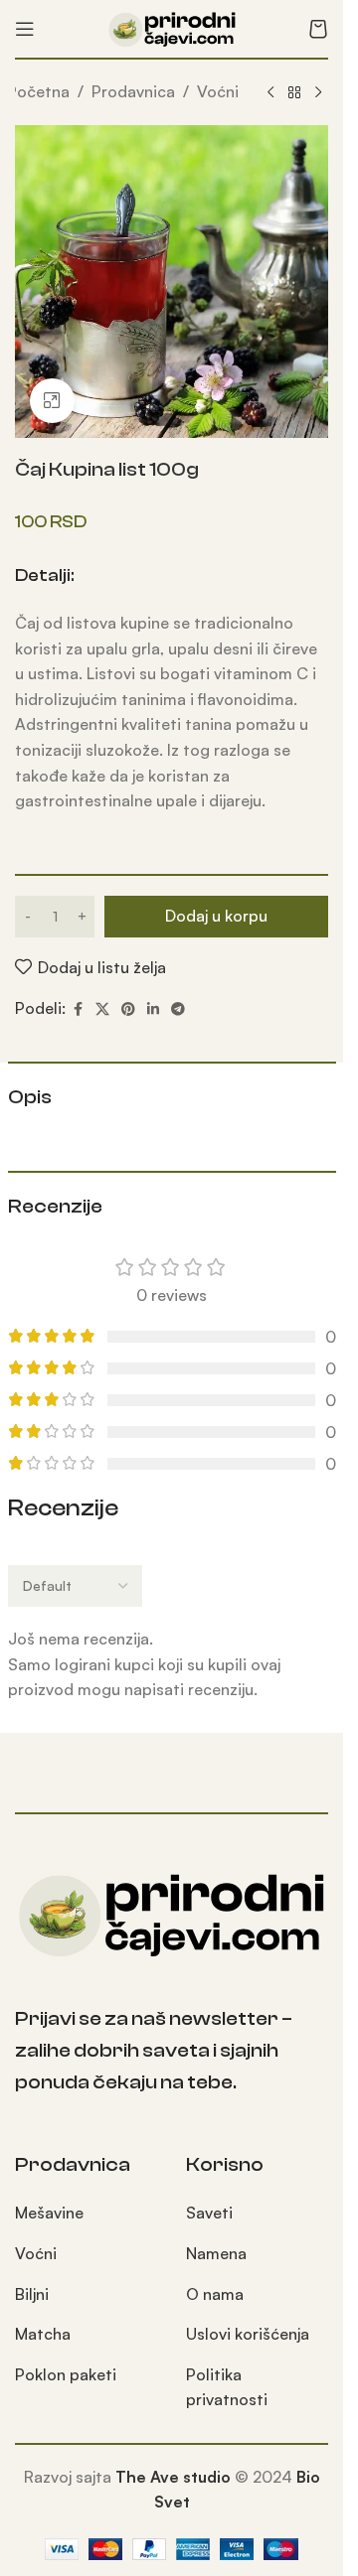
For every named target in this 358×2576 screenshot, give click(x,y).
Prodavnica (133, 91)
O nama (215, 2294)
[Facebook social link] (78, 1009)
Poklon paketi (66, 2374)
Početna (38, 91)
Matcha (43, 2334)
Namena (216, 2253)
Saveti (209, 2213)
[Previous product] (270, 93)
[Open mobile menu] (25, 29)
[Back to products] (294, 93)
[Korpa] (318, 29)
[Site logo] (172, 27)
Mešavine (49, 2213)
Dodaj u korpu (216, 916)
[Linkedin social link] (153, 1009)
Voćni (218, 91)
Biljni (32, 2294)
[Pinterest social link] (128, 1009)
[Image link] (172, 1912)
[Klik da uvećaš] (52, 401)
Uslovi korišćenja (248, 2334)
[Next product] (318, 93)
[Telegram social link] (178, 1009)
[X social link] (102, 1009)
